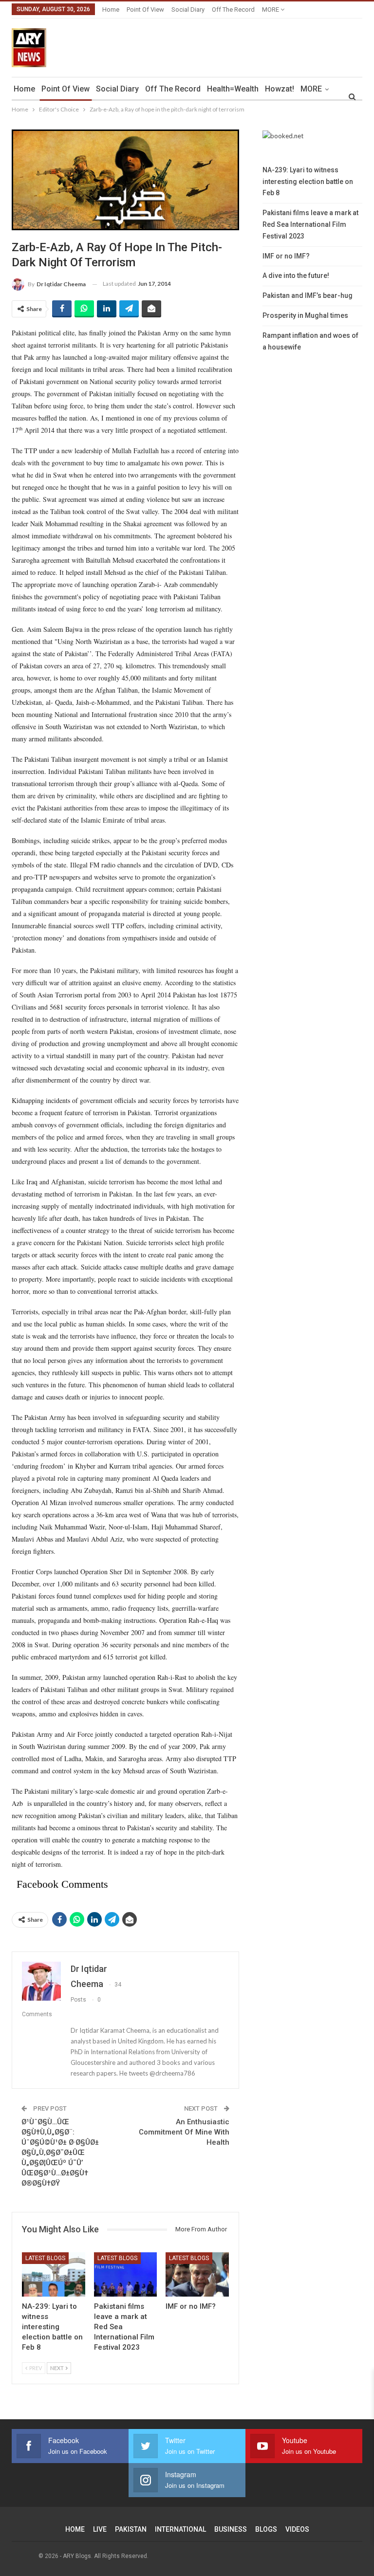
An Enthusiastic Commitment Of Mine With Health (184, 2132)
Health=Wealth (233, 89)
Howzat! (280, 89)
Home (111, 9)
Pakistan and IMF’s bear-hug (308, 295)
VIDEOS (297, 2529)
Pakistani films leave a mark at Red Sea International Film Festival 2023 (310, 224)
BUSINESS (231, 2529)
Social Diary (188, 9)
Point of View (145, 9)
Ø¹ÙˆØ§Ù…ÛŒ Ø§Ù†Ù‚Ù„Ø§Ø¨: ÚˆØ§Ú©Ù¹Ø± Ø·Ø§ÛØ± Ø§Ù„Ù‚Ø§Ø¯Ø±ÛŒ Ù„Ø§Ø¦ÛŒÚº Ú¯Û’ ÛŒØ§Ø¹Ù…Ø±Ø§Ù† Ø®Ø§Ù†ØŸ (60, 2153)
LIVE (100, 2529)
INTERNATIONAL (180, 2529)
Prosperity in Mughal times (305, 315)
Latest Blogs (45, 2258)
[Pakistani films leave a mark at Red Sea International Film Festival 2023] (126, 2274)
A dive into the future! (296, 276)
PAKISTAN (131, 2529)
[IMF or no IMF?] (197, 2274)
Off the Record (233, 9)
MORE (271, 9)
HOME (75, 2529)
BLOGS (266, 2529)
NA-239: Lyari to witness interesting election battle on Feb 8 (308, 182)
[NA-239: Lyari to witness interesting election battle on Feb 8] (54, 2274)
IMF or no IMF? (286, 256)
